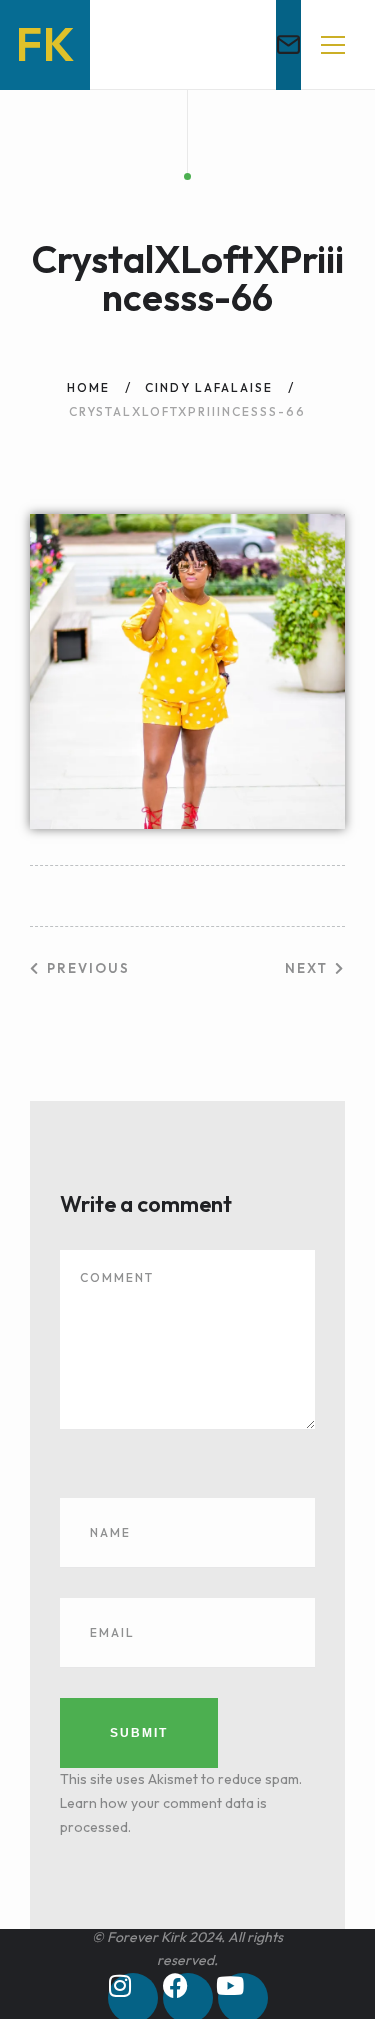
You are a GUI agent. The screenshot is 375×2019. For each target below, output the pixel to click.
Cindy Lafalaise (209, 387)
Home (88, 387)
